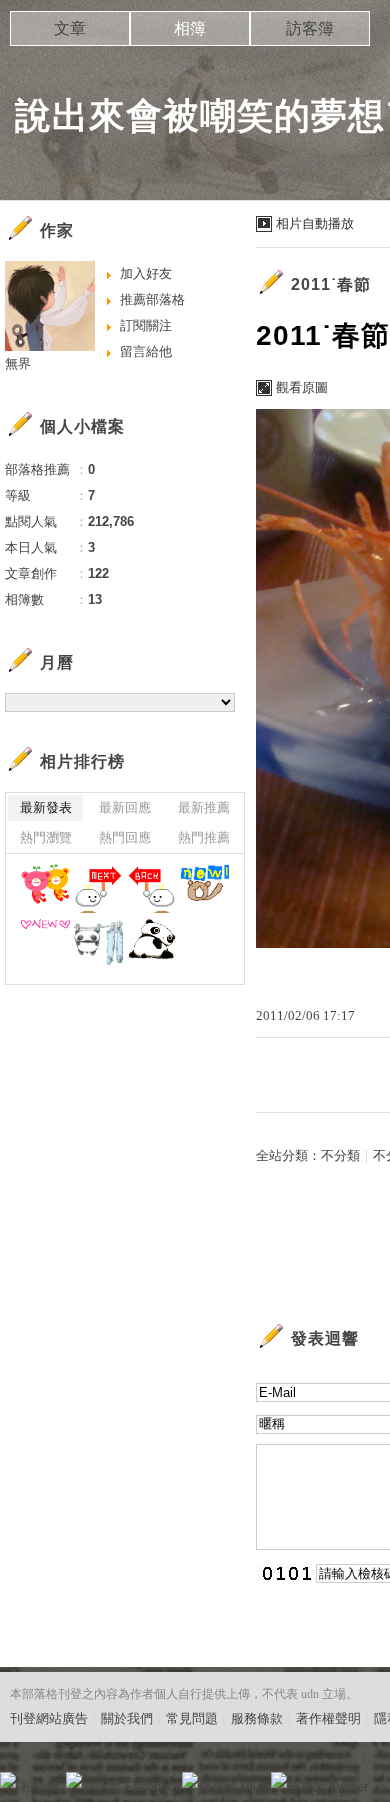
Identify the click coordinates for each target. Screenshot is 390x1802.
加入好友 (146, 273)
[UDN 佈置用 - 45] (45, 888)
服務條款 (257, 1718)
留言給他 (146, 351)
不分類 (340, 1155)
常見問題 (192, 1718)
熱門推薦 (204, 837)
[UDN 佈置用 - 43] (151, 888)
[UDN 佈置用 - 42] (204, 888)
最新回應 (125, 807)
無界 (18, 363)
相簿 (190, 28)
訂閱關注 (146, 325)
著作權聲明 (328, 1718)
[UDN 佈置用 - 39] (151, 943)
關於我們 (127, 1718)
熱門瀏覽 (46, 837)
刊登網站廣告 (49, 1718)
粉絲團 (40, 1786)
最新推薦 (204, 807)
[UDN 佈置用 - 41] (45, 943)
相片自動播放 (315, 223)
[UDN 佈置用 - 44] (98, 888)
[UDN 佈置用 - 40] (98, 943)
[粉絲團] (8, 1780)
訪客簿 (310, 28)
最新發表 (46, 807)
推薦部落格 (152, 299)
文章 (70, 28)
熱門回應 (125, 837)
